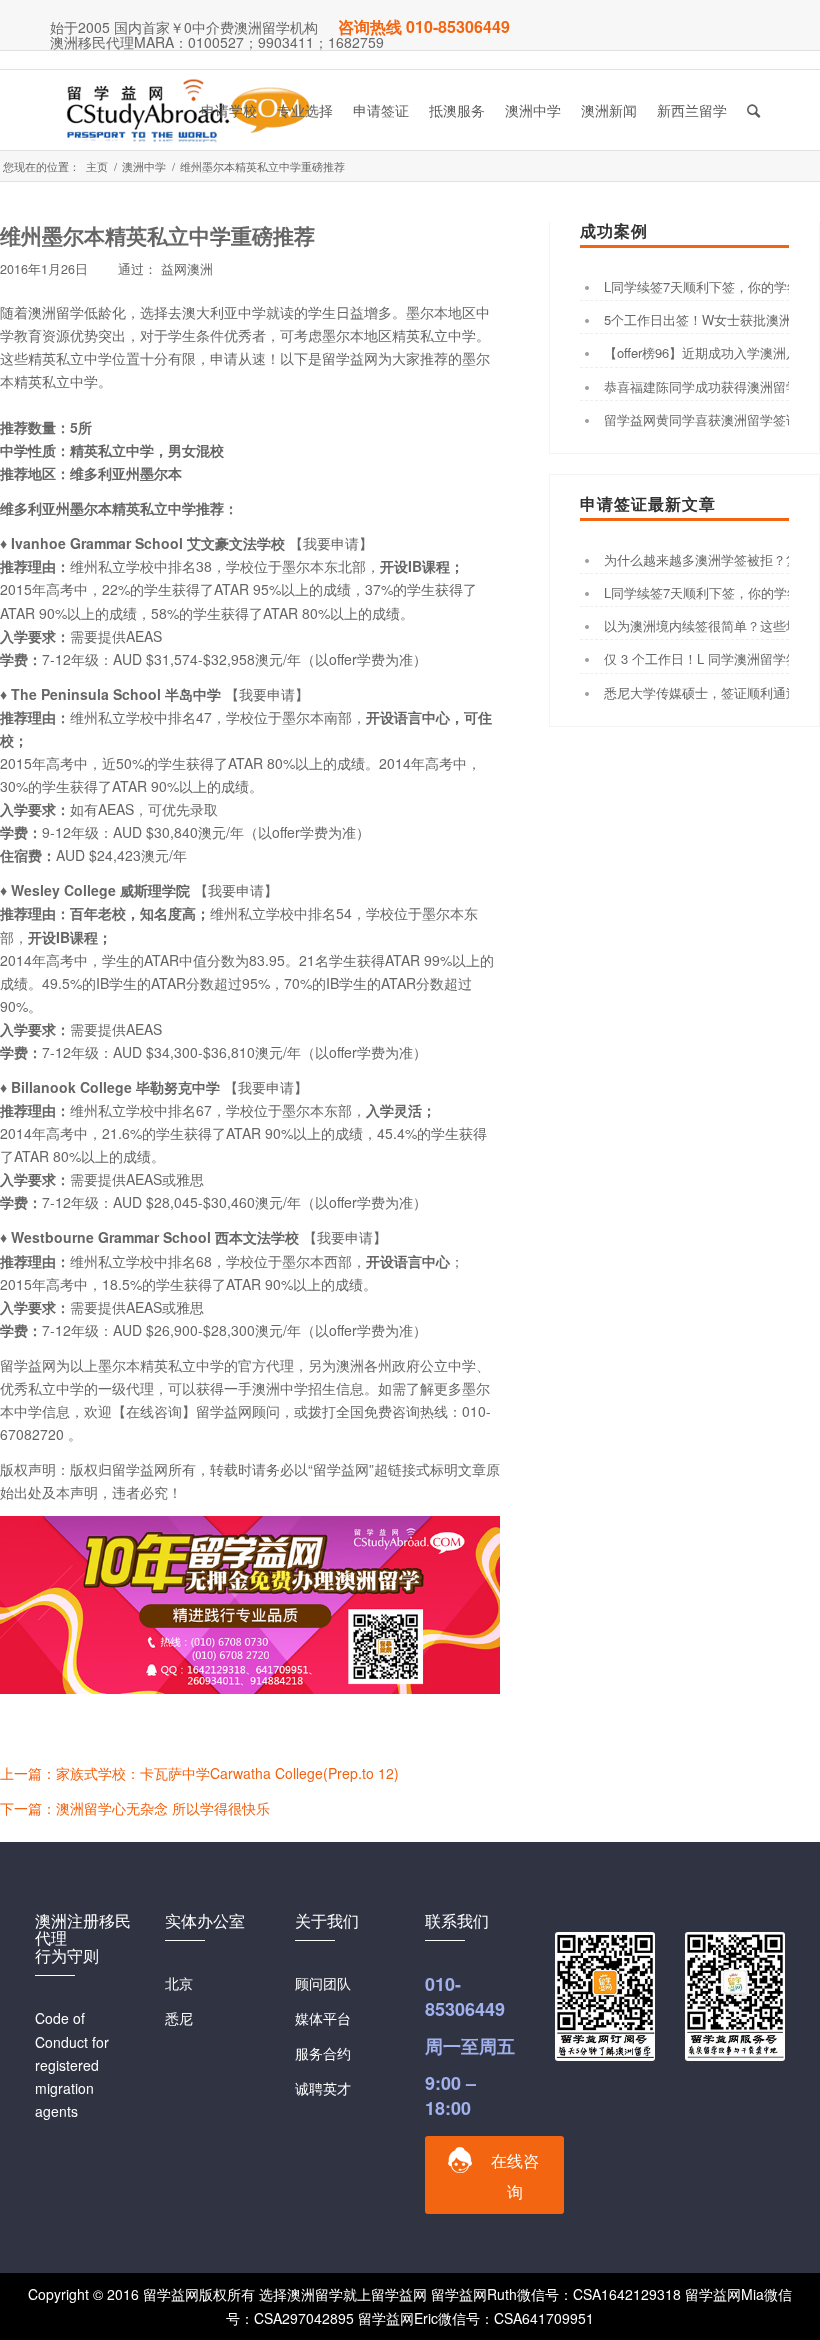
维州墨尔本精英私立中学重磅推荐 (157, 235)
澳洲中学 (144, 166)
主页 (97, 166)
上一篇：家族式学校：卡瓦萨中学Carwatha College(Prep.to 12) (199, 1773)
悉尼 (179, 2018)
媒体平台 (323, 2018)
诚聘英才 (323, 2088)
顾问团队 (323, 1983)
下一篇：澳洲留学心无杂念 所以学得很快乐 (135, 1808)
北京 (179, 1983)
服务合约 (323, 2053)
